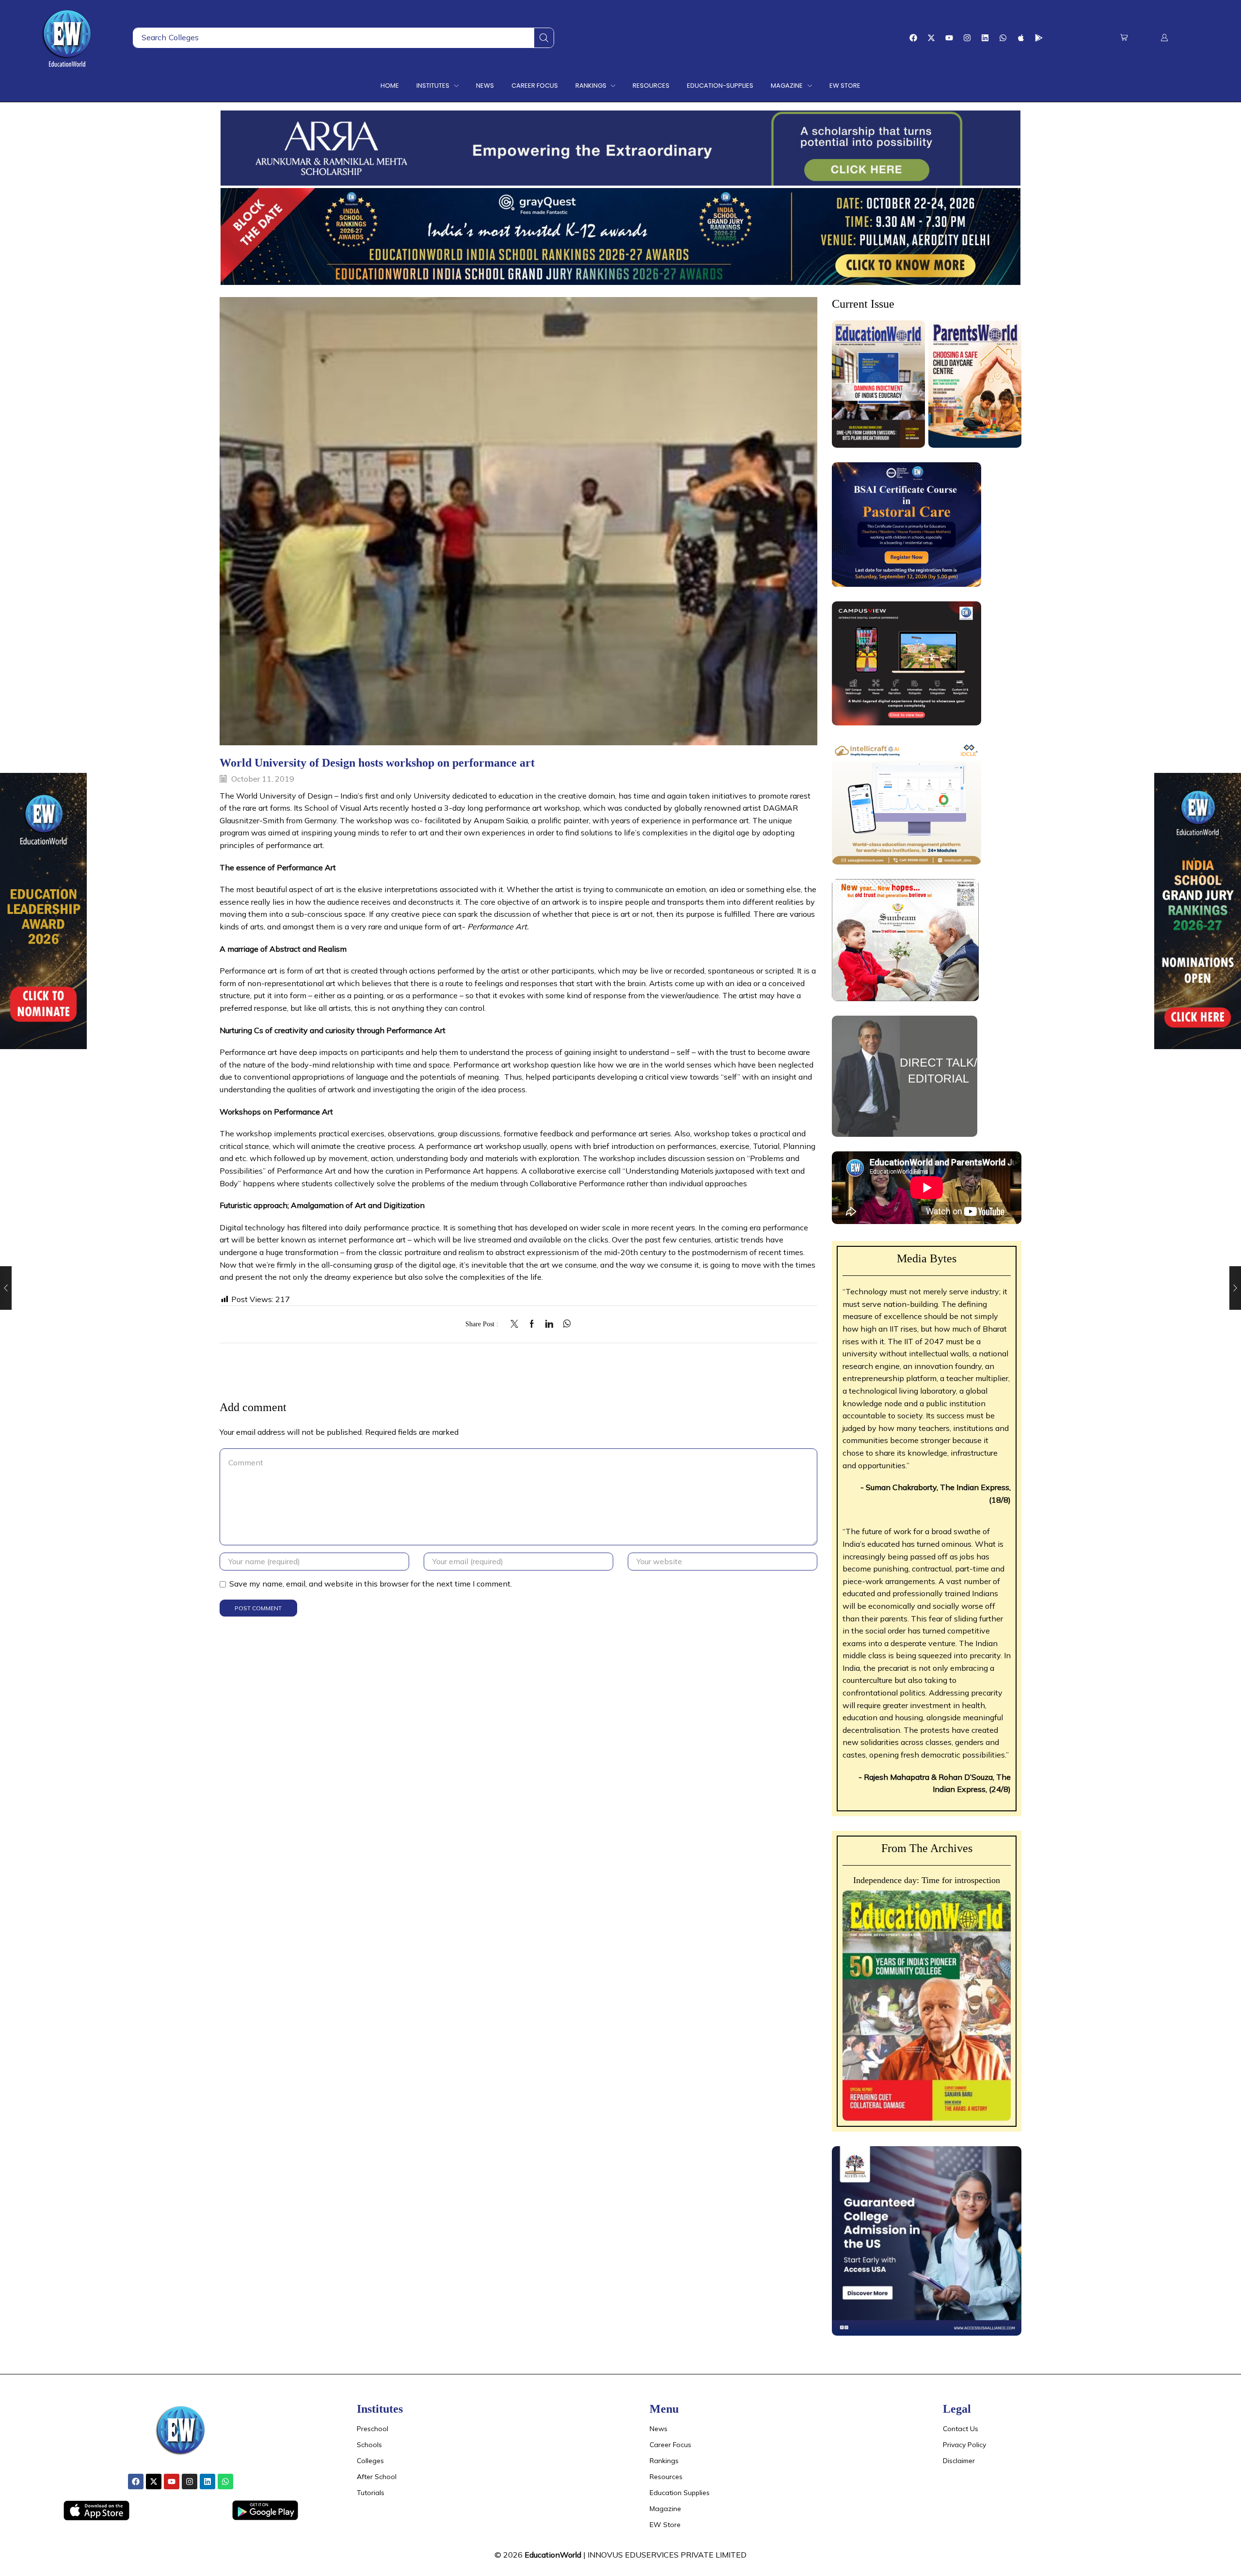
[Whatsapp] (1003, 38)
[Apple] (1021, 38)
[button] (1124, 38)
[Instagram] (967, 38)
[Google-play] (1039, 38)
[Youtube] (949, 38)
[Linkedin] (985, 38)
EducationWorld (553, 2555)
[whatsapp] (565, 1324)
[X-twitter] (931, 38)
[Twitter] (517, 1324)
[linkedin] (549, 1324)
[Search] (544, 38)
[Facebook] (913, 38)
